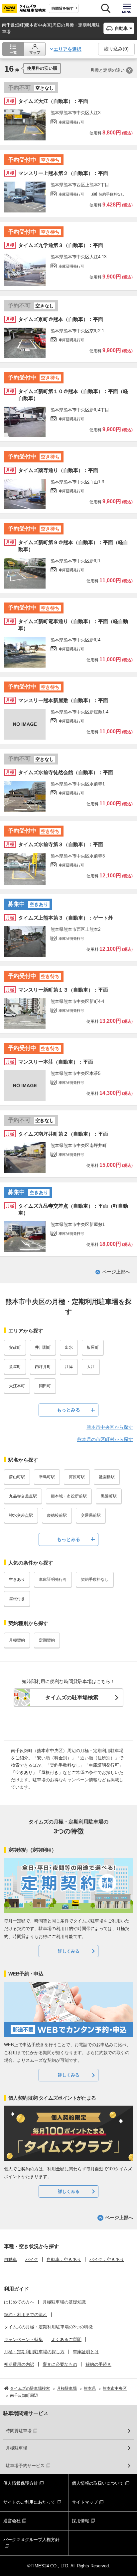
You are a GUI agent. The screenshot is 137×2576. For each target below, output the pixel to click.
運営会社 (12, 2521)
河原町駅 (77, 1477)
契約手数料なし (95, 1579)
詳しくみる (69, 1951)
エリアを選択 (68, 49)
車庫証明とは (86, 2352)
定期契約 (47, 1640)
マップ (35, 52)
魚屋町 (15, 1367)
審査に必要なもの (60, 2364)
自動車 (10, 2259)
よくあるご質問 (66, 2339)
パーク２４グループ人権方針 (31, 2540)
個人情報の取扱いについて (98, 2483)
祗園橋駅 (107, 1477)
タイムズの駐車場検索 (72, 1697)
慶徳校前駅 (57, 1515)
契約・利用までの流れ (26, 2315)
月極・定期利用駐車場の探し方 (34, 2352)
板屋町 (93, 1347)
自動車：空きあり (64, 2259)
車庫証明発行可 (53, 1579)
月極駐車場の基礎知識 (64, 2302)
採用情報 (80, 2521)
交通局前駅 (91, 1515)
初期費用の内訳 (19, 2364)
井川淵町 (43, 1347)
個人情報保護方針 (21, 2483)
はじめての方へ (19, 2302)
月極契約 (17, 1640)
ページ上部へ (116, 1272)
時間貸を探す (63, 8)
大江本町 (17, 1386)
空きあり (17, 1579)
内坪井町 (43, 1367)
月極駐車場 (16, 2448)
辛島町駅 (47, 1477)
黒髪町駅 (109, 1496)
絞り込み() (116, 49)
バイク (32, 2259)
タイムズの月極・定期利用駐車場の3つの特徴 (48, 2327)
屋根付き (17, 1599)
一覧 (13, 52)
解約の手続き (98, 2364)
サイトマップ (85, 2502)
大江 (91, 1367)
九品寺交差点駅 (23, 1496)
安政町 (15, 1347)
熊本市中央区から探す (110, 1427)
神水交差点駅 (21, 1515)
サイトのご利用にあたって (29, 2502)
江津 (69, 1367)
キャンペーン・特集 (23, 2339)
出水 (69, 1347)
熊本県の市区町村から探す (105, 1439)
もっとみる (68, 1410)
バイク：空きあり (107, 2259)
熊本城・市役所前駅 (69, 1496)
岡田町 (45, 1386)
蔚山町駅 (17, 1477)
